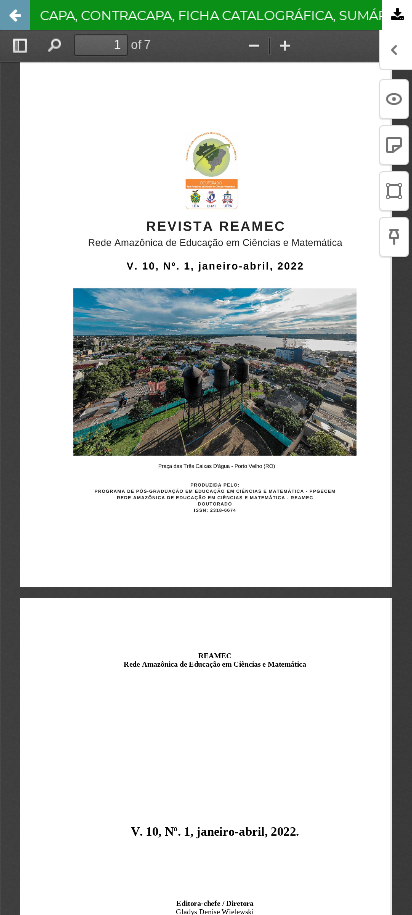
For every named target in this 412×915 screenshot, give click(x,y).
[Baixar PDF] (397, 15)
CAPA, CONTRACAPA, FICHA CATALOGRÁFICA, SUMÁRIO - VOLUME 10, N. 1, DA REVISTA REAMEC (226, 15)
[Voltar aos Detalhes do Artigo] (15, 15)
